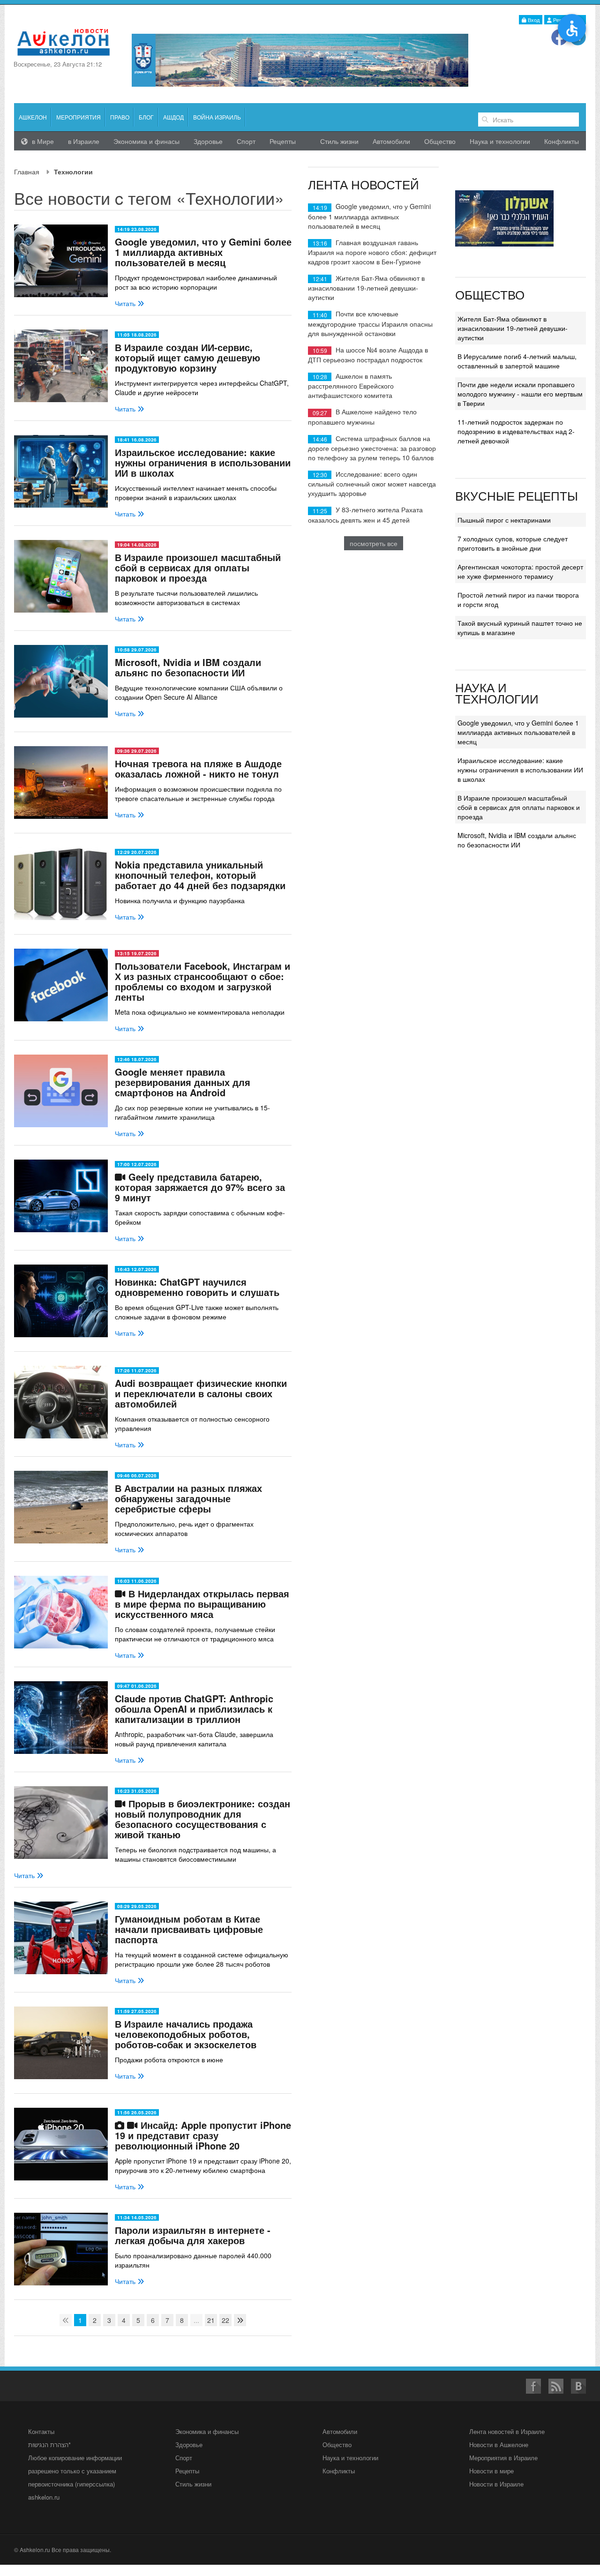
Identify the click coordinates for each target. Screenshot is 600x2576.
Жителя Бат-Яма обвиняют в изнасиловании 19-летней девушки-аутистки (366, 288)
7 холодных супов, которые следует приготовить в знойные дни (513, 543)
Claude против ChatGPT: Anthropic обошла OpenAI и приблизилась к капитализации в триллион (194, 1709)
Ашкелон (33, 117)
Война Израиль (217, 117)
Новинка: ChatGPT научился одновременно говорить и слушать (197, 1287)
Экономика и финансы (207, 2431)
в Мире (42, 141)
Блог (146, 117)
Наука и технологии (500, 141)
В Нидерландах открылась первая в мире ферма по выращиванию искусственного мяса (202, 1604)
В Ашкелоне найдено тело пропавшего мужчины (362, 416)
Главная (27, 172)
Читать (126, 303)
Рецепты (283, 141)
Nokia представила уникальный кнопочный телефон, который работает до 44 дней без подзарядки (200, 875)
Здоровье (208, 141)
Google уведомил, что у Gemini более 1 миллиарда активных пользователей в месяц (203, 252)
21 (211, 2320)
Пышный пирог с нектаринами (504, 520)
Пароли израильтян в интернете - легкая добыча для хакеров (193, 2235)
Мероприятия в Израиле (503, 2458)
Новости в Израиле (496, 2484)
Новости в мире (491, 2471)
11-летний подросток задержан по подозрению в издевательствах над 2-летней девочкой (516, 431)
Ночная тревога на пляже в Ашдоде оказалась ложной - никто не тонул (198, 768)
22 (225, 2320)
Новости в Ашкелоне (499, 2445)
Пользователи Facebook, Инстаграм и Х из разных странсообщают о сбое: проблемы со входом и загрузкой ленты (202, 981)
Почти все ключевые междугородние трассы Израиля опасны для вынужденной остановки (370, 323)
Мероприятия (79, 117)
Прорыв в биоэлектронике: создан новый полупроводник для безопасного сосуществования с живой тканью (202, 1819)
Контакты (41, 2431)
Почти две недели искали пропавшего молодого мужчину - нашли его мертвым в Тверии (520, 394)
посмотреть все (374, 543)
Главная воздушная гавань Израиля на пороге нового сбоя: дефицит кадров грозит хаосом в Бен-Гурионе (372, 252)
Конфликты (562, 141)
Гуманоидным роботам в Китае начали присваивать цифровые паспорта (189, 1929)
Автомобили (391, 141)
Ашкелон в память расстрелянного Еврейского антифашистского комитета (351, 386)
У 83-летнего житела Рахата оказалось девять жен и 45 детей (365, 514)
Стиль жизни (339, 141)
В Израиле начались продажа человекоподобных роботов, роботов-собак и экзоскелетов (186, 2034)
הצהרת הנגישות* (49, 2445)
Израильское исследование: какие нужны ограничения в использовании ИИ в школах (203, 462)
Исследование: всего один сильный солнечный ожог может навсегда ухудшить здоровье (372, 483)
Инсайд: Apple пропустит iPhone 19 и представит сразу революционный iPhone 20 (203, 2135)
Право (120, 117)
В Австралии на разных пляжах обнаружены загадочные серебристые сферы (188, 1498)
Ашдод (173, 117)
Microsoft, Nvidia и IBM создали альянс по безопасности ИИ (188, 667)
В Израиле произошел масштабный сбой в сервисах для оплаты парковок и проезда (198, 567)
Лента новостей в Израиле (507, 2431)
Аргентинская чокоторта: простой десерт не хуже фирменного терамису (520, 571)
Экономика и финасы (146, 141)
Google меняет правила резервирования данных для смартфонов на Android (183, 1082)
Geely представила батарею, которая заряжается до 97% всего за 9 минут (200, 1187)
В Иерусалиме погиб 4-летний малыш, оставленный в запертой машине (517, 361)
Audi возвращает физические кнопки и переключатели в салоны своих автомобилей (201, 1393)
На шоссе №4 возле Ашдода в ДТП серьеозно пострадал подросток (368, 355)
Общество (440, 141)
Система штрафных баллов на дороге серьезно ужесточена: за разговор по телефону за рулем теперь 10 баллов (372, 448)
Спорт (246, 141)
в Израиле (84, 141)
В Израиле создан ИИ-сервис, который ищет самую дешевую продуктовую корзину (187, 357)
